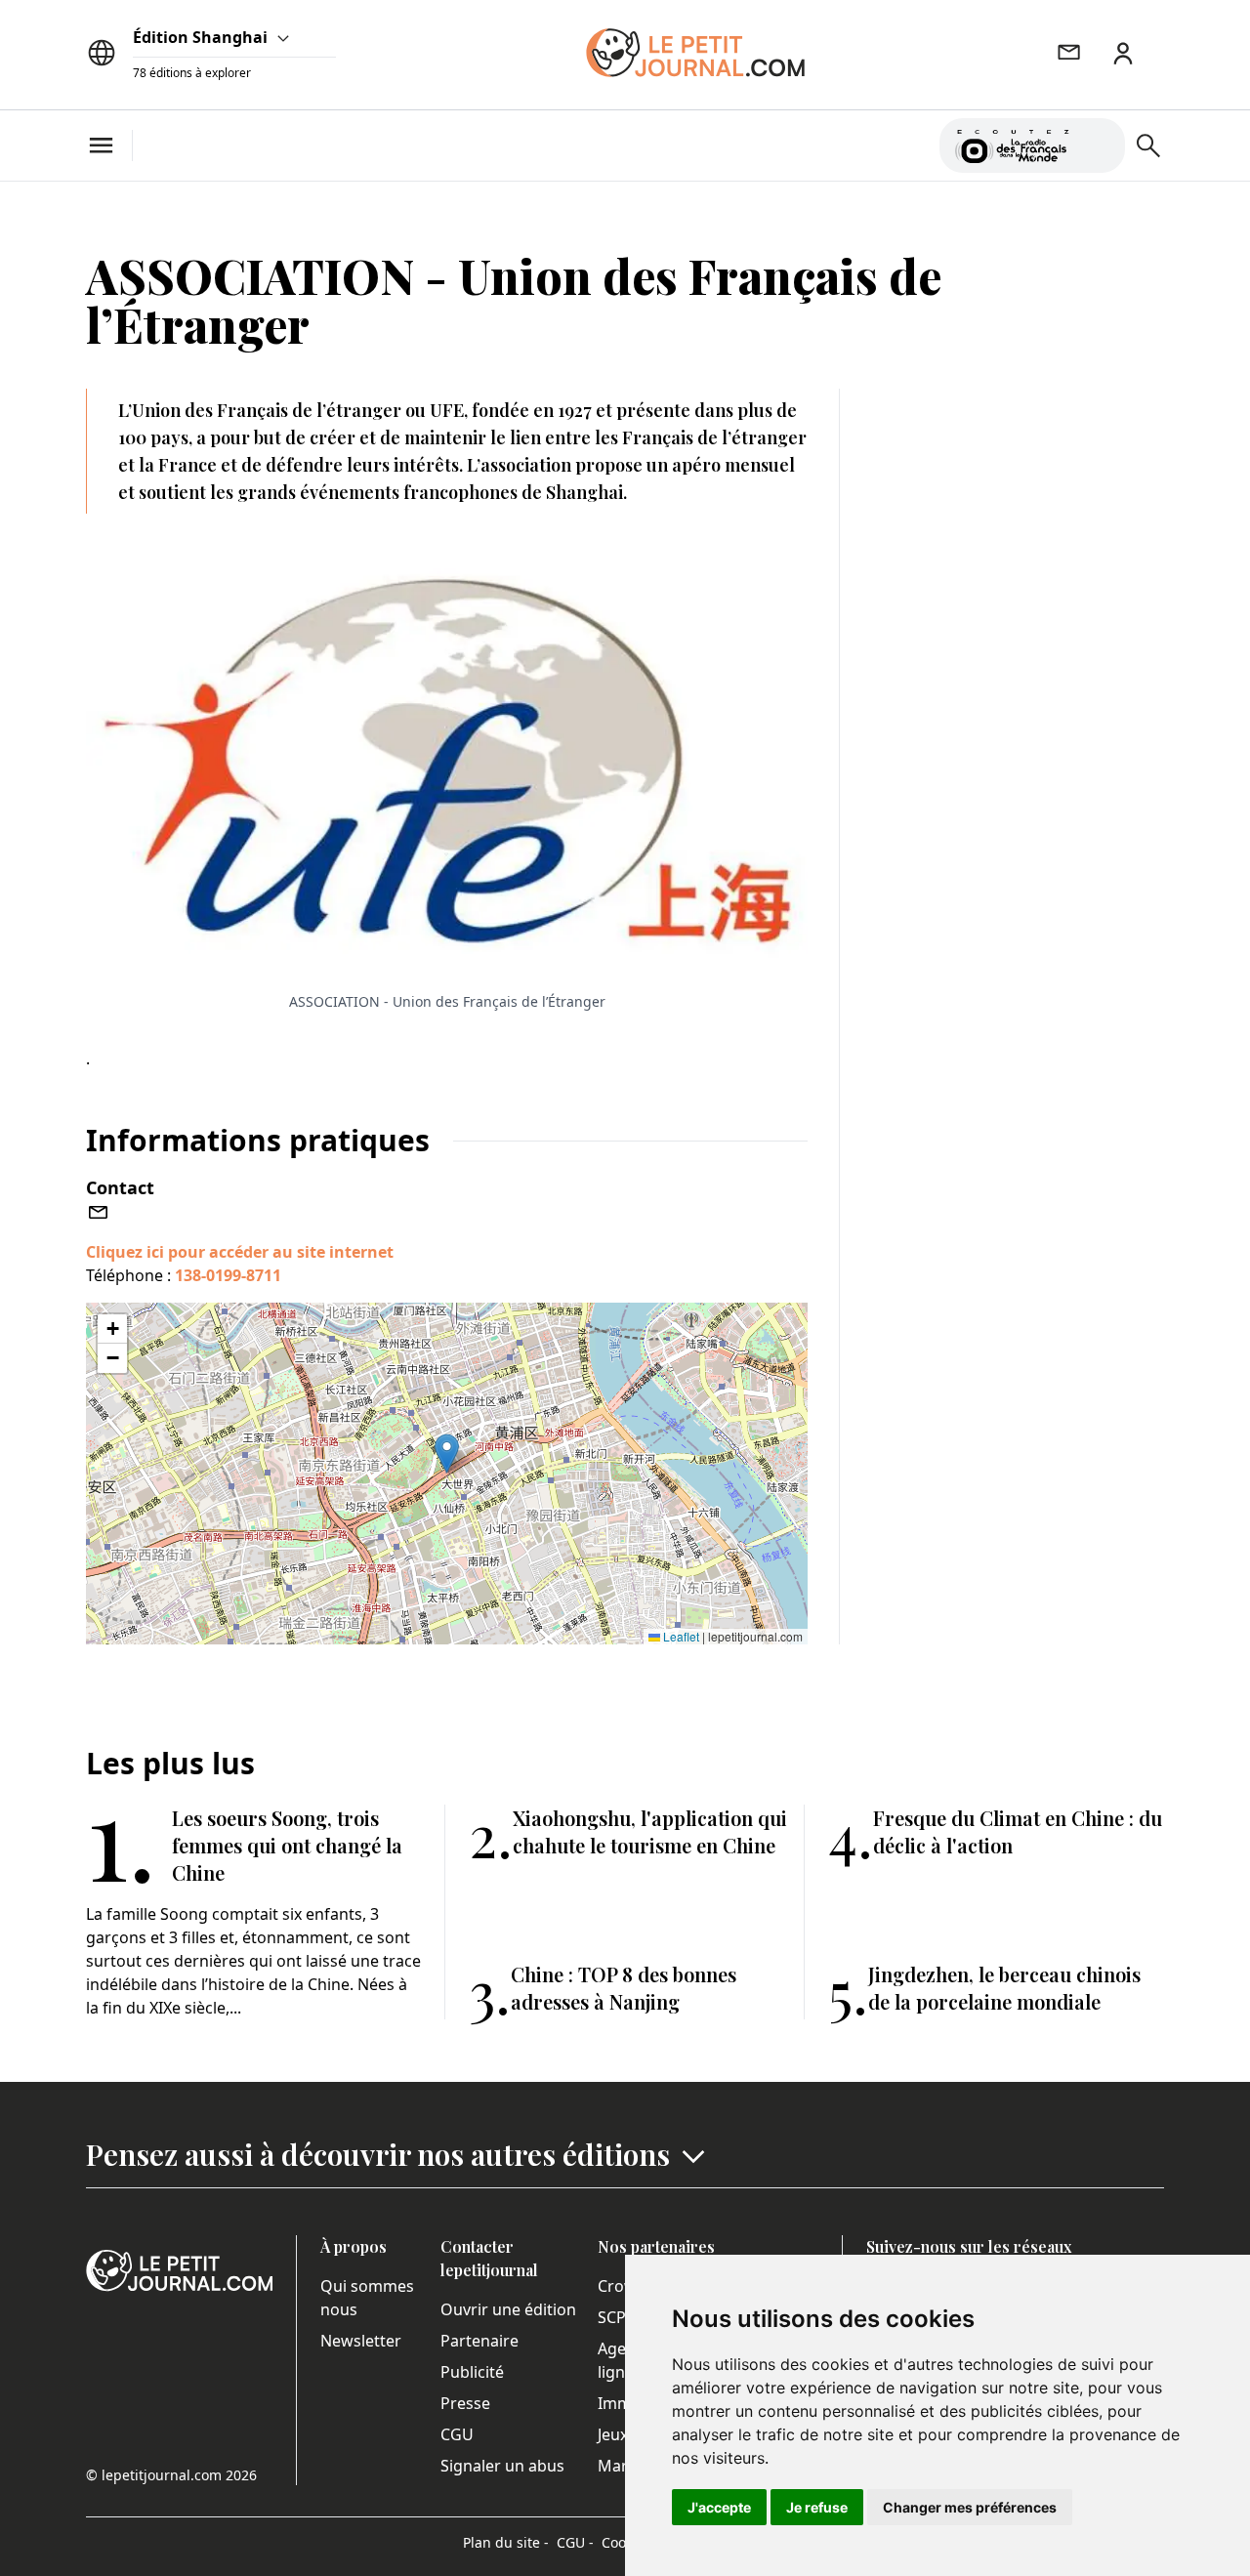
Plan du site (506, 2542)
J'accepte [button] (719, 2507)
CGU (457, 2434)
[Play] (1099, 145)
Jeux (613, 2434)
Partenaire (479, 2341)
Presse (465, 2403)
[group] (1099, 142)
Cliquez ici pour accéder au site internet (240, 1252)
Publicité (472, 2372)
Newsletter (361, 2341)
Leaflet (680, 1636)
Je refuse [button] (817, 2507)
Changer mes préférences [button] (970, 2507)
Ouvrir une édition (508, 2309)
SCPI (614, 2317)
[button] (447, 1454)
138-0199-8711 (228, 1275)
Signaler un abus (502, 2466)
